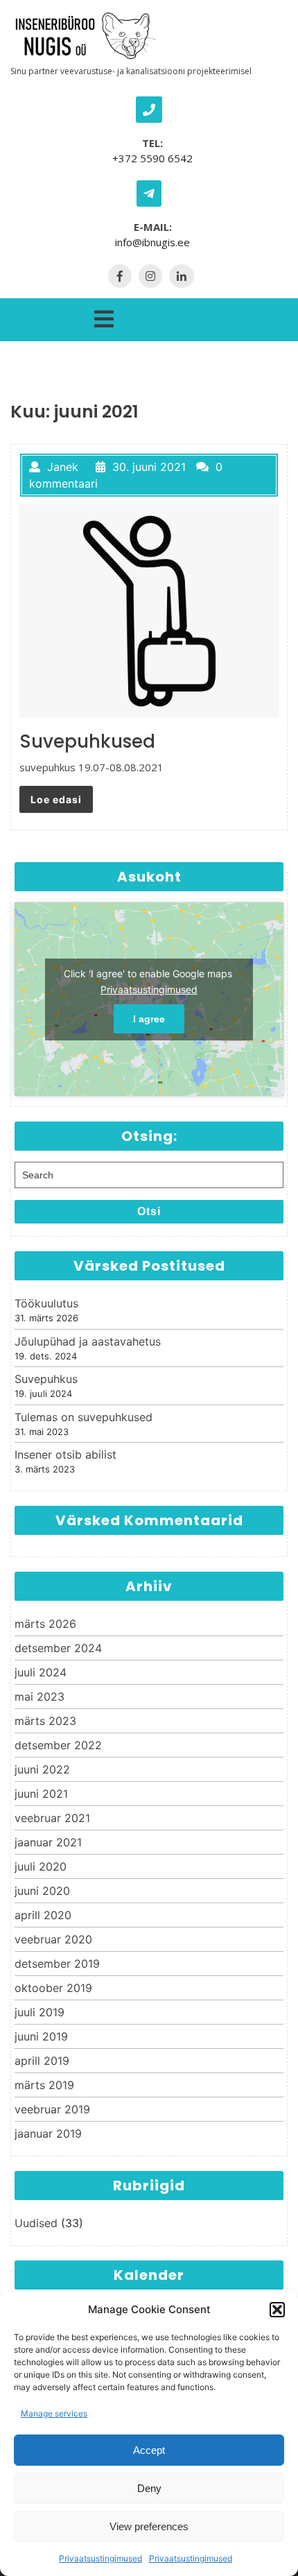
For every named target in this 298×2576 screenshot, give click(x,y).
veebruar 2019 (52, 2109)
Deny (149, 2488)
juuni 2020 (42, 1891)
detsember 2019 (57, 1964)
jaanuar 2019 (48, 2133)
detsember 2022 (58, 1745)
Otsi (149, 1211)
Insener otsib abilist (65, 1454)
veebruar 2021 (52, 1818)
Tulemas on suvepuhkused (84, 1417)
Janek (63, 467)
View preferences (149, 2526)
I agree (149, 1019)
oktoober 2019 (53, 1988)
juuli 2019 (40, 2012)
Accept (149, 2450)
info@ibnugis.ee (152, 242)
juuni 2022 (42, 1769)
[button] (277, 2310)
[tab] (104, 316)
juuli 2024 (41, 1672)
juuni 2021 (41, 1794)
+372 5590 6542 (152, 158)
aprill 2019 (42, 2061)
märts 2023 (45, 1721)
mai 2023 (40, 1697)
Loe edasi (56, 799)
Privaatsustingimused (100, 2558)
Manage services (54, 2413)
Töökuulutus (46, 1303)
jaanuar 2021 (48, 1842)
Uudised (36, 2223)
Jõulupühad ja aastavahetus (88, 1341)
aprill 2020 (43, 1915)
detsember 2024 (58, 1648)
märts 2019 (44, 2085)
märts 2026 (45, 1624)
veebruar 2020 (53, 1939)
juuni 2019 (41, 2036)
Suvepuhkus (46, 1379)
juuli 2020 (41, 1866)
